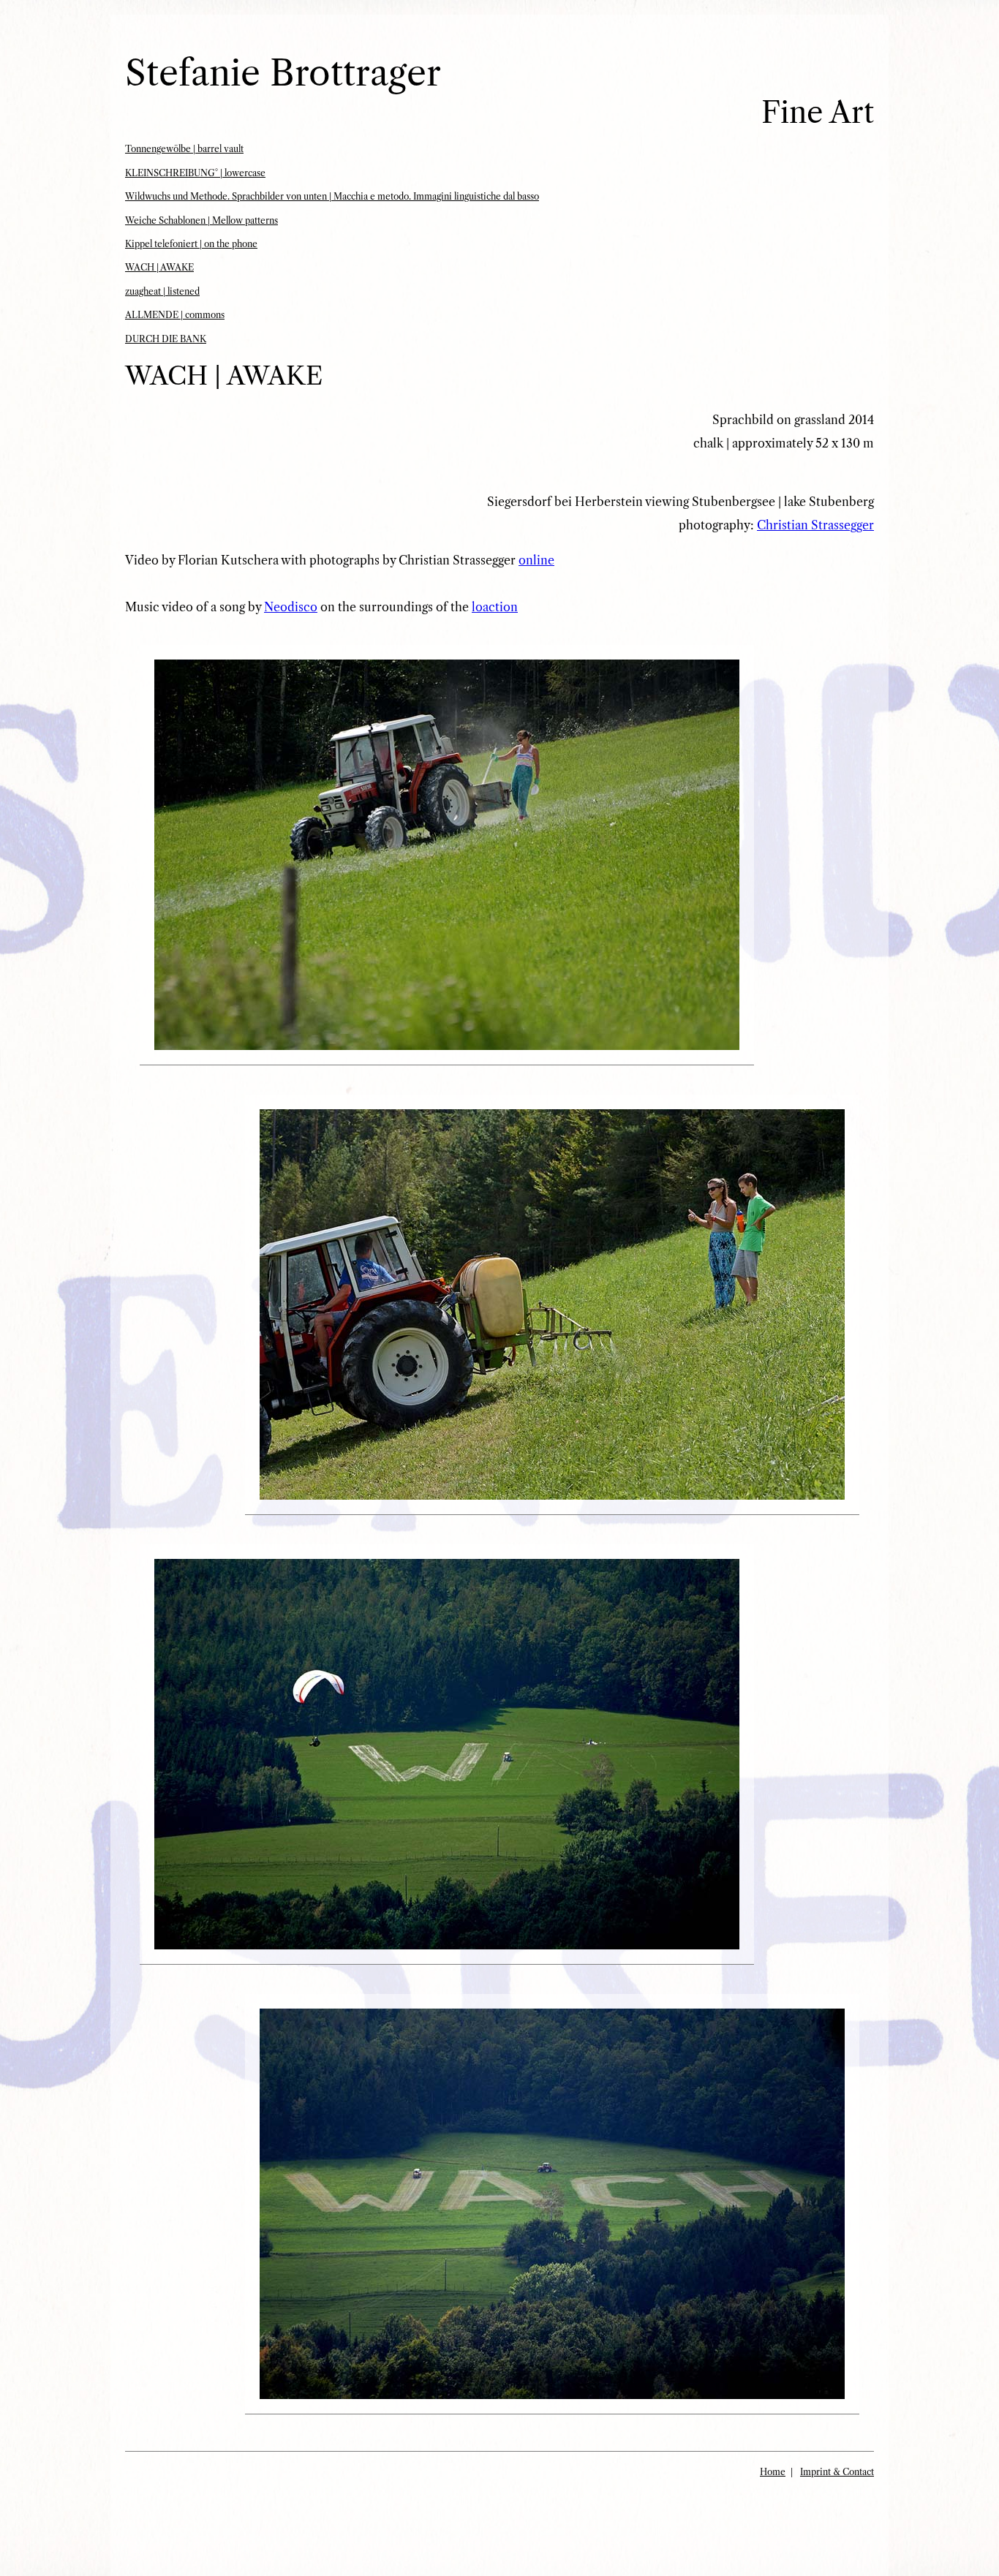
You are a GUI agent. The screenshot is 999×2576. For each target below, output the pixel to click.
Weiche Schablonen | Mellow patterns (201, 220)
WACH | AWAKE (159, 267)
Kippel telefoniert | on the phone (191, 244)
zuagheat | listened (162, 291)
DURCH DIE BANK (166, 339)
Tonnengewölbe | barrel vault (184, 149)
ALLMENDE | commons (175, 315)
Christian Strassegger (815, 525)
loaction (495, 607)
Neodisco (291, 607)
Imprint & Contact (837, 2472)
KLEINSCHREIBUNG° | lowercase (195, 173)
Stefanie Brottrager (283, 73)
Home (773, 2472)
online (536, 560)
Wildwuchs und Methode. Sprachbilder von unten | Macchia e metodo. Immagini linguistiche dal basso (332, 196)
